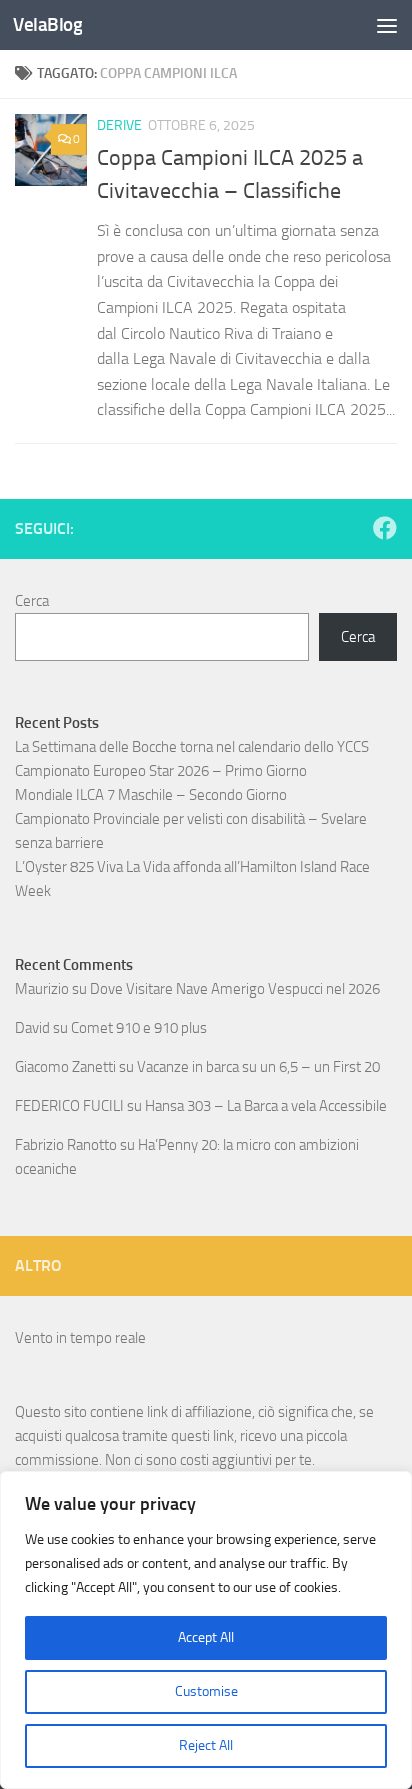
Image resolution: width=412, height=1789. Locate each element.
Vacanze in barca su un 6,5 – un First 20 (258, 1067)
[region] (206, 1630)
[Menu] (387, 25)
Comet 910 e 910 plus (139, 1028)
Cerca (32, 601)
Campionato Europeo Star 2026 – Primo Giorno (161, 771)
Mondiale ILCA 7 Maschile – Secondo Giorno (151, 795)
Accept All (206, 1637)
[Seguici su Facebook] (385, 528)
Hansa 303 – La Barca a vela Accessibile (266, 1106)
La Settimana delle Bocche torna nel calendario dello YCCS (192, 747)
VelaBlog (47, 24)
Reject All (206, 1745)
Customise (206, 1691)
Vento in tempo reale (80, 1338)
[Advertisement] (206, 216)
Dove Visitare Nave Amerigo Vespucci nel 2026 (235, 989)
